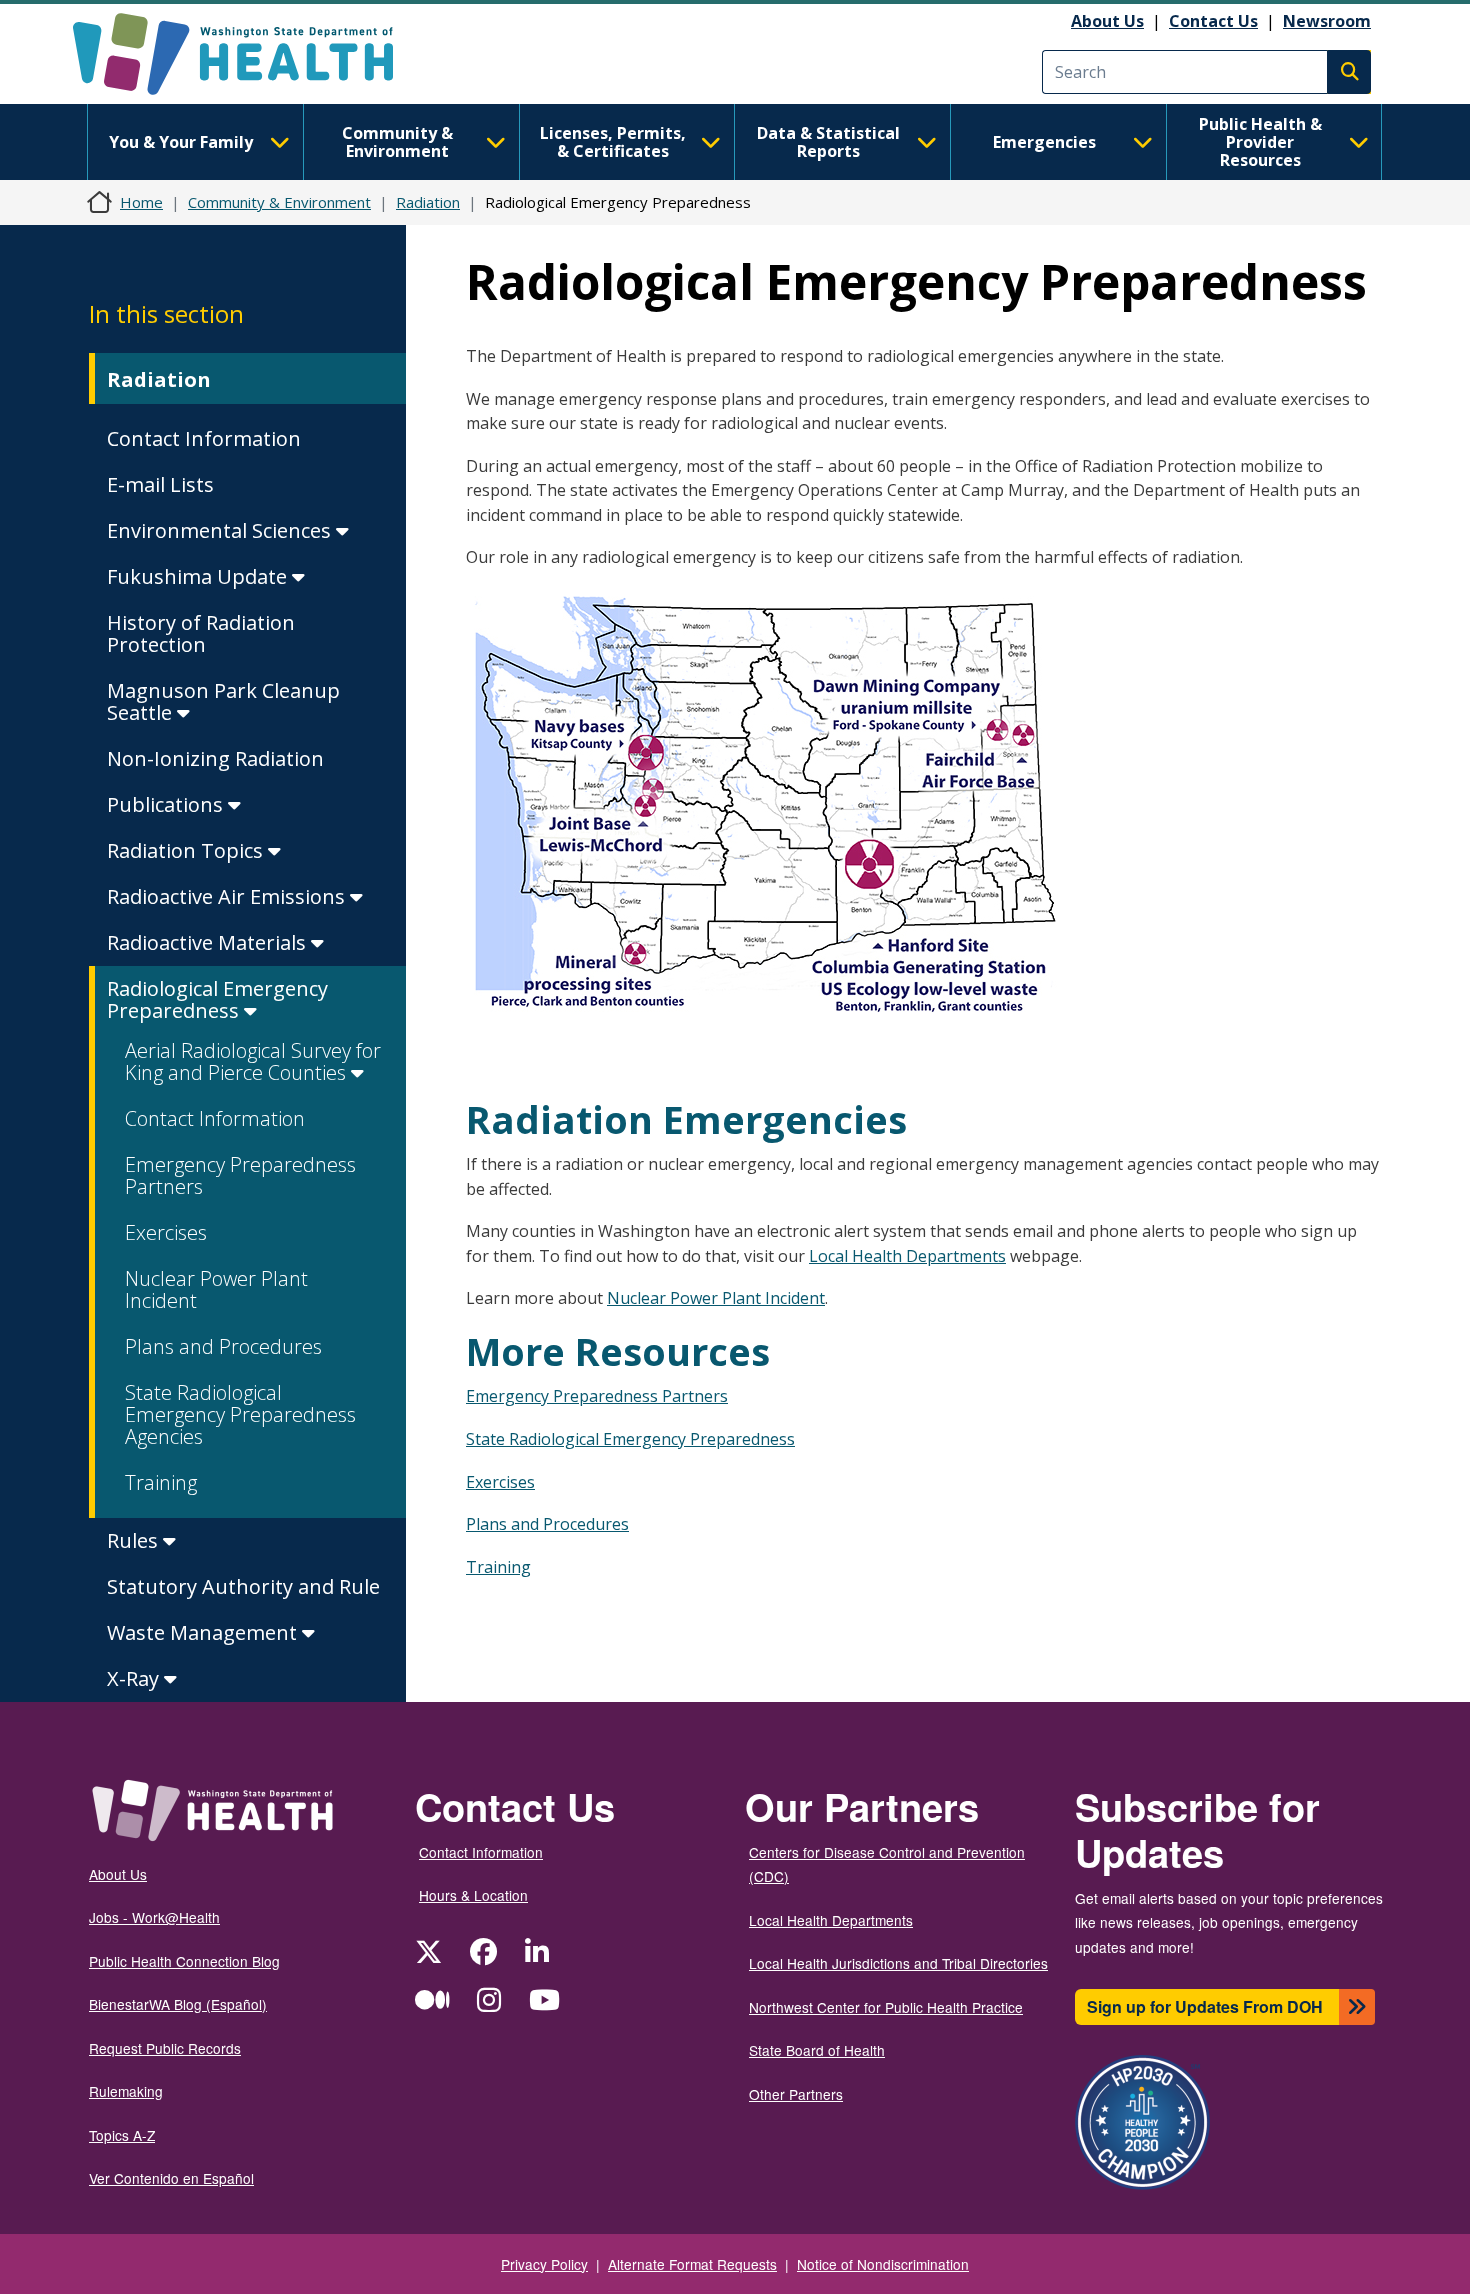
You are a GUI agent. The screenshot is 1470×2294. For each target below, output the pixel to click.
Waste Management (204, 1632)
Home (141, 202)
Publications (167, 804)
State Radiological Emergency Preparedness (630, 1439)
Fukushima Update (199, 576)
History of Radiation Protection (201, 633)
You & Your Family (181, 142)
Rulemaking (126, 2091)
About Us (1107, 21)
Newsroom (1327, 21)
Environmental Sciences (221, 530)
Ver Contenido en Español (171, 2178)
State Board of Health (817, 2050)
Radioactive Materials (209, 942)
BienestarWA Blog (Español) (178, 2004)
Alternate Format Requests (692, 2264)
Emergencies (1044, 142)
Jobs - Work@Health (154, 1917)
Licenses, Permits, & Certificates (613, 142)
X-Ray (135, 1678)
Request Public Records (165, 2048)
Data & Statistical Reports (828, 142)
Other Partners (796, 2094)
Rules (135, 1540)
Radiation (428, 202)
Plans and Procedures (223, 1346)
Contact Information (204, 438)
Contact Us (1213, 21)
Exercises (166, 1232)
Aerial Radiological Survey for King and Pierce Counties (253, 1061)
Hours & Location (473, 1895)
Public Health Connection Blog (184, 1961)
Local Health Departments (907, 1256)
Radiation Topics (187, 850)
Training (161, 1482)
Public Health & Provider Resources (1260, 142)
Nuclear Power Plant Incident (216, 1289)
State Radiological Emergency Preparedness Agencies (240, 1414)
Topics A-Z (122, 2135)
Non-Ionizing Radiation (215, 758)
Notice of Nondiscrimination (883, 2264)
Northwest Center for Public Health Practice (886, 2007)
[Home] (250, 54)
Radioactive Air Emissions (228, 896)
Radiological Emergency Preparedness (217, 999)
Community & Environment (397, 142)
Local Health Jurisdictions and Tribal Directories (898, 1963)
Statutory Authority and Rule (243, 1586)
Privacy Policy (544, 2264)
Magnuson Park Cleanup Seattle (223, 701)
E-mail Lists (160, 484)
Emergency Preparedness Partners (240, 1175)
